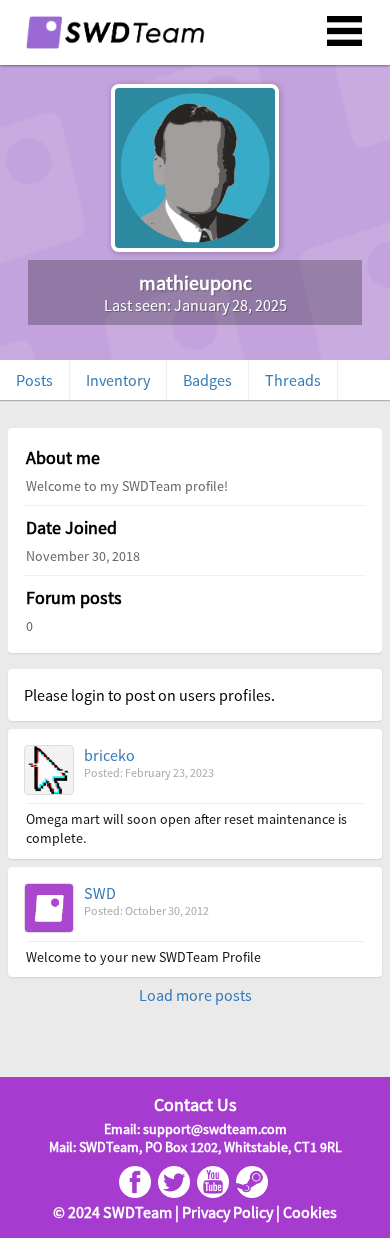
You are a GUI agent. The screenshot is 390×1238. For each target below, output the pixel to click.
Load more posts (195, 995)
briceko (109, 755)
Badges (207, 380)
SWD (100, 893)
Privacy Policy (227, 1212)
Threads (293, 380)
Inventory (118, 380)
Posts (34, 380)
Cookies (310, 1212)
